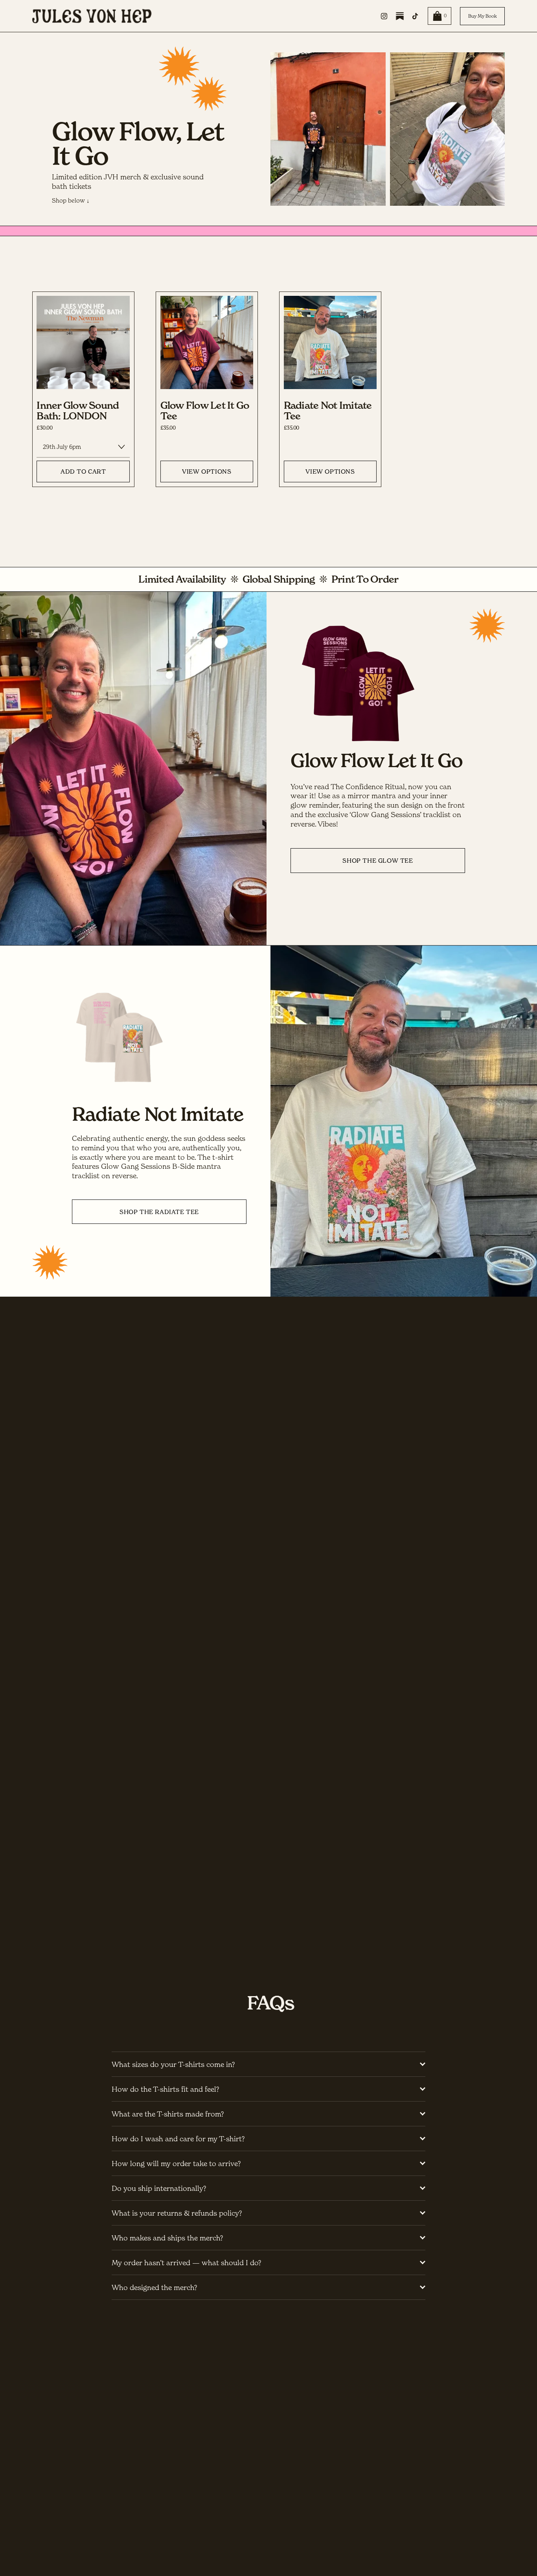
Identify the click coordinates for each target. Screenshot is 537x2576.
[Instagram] (384, 16)
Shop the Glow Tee (378, 861)
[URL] (400, 16)
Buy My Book (483, 16)
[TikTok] (415, 16)
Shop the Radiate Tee (159, 1212)
